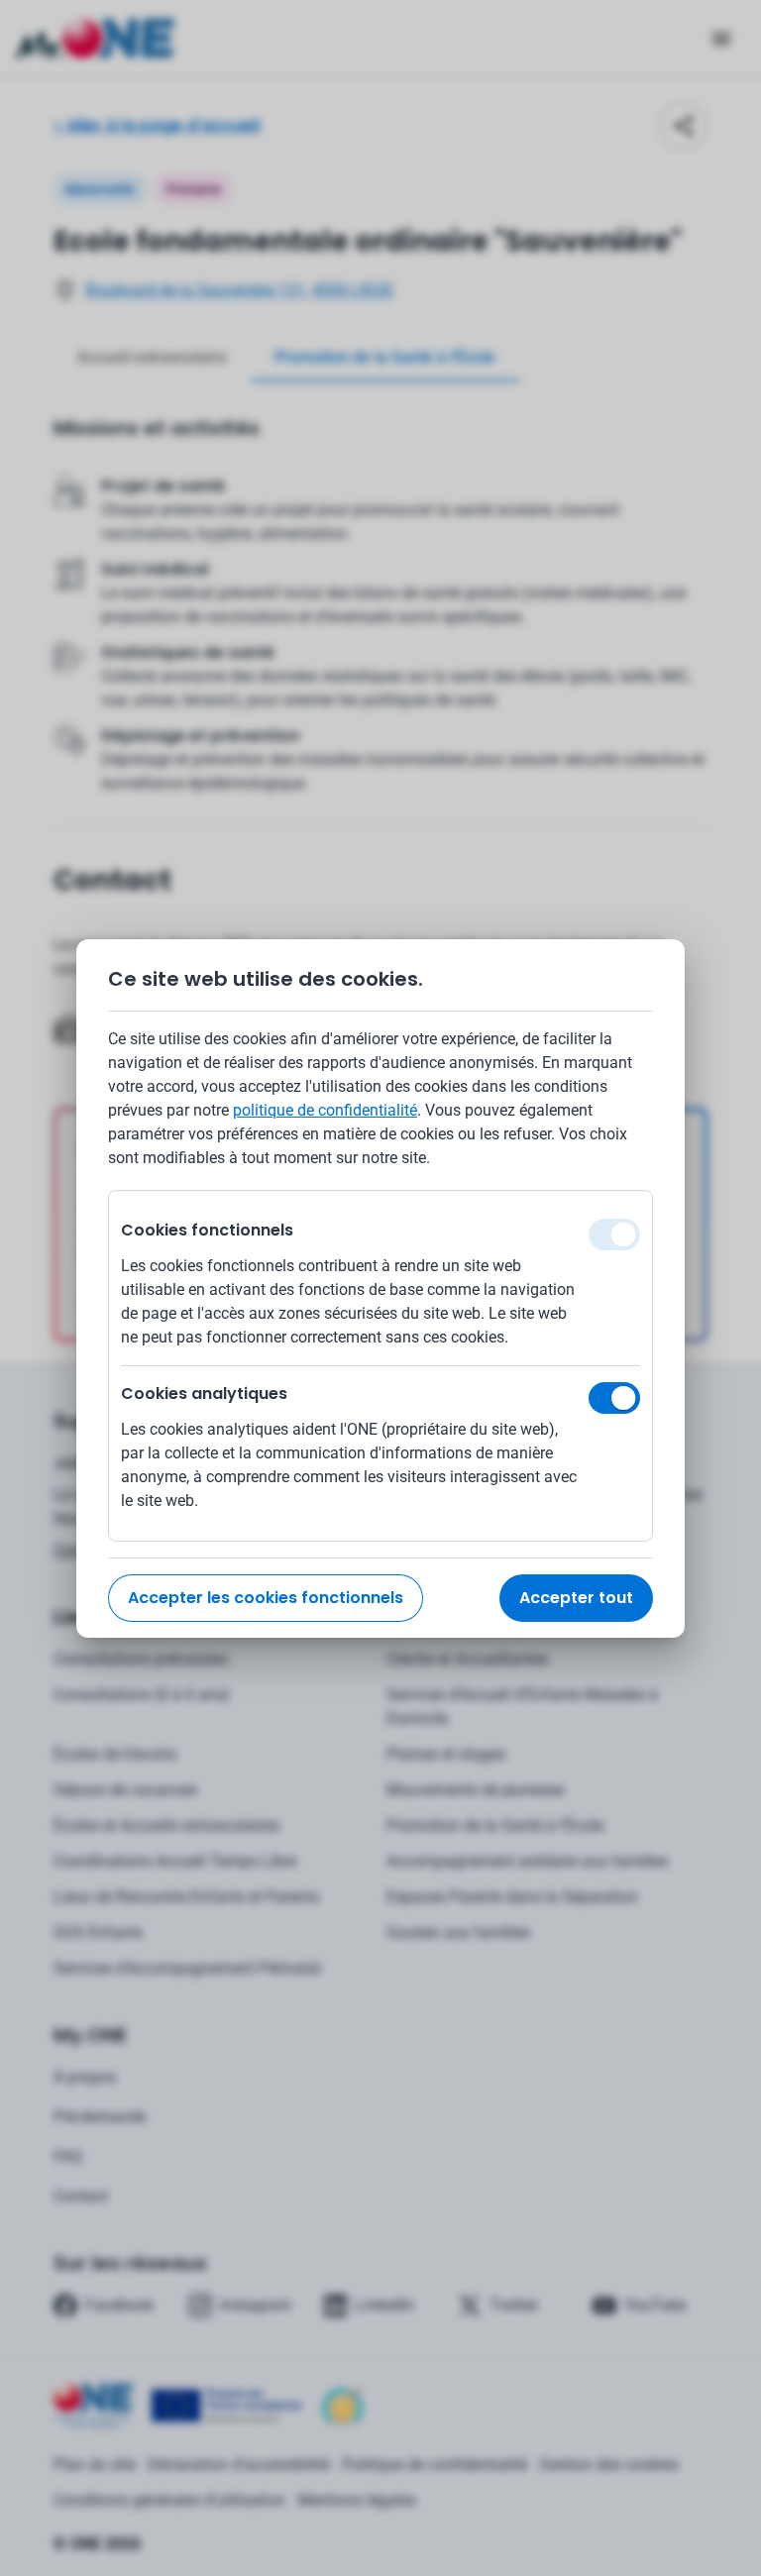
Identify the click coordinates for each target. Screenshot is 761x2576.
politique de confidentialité (325, 1110)
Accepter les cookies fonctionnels (266, 1598)
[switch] (614, 1398)
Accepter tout (576, 1598)
